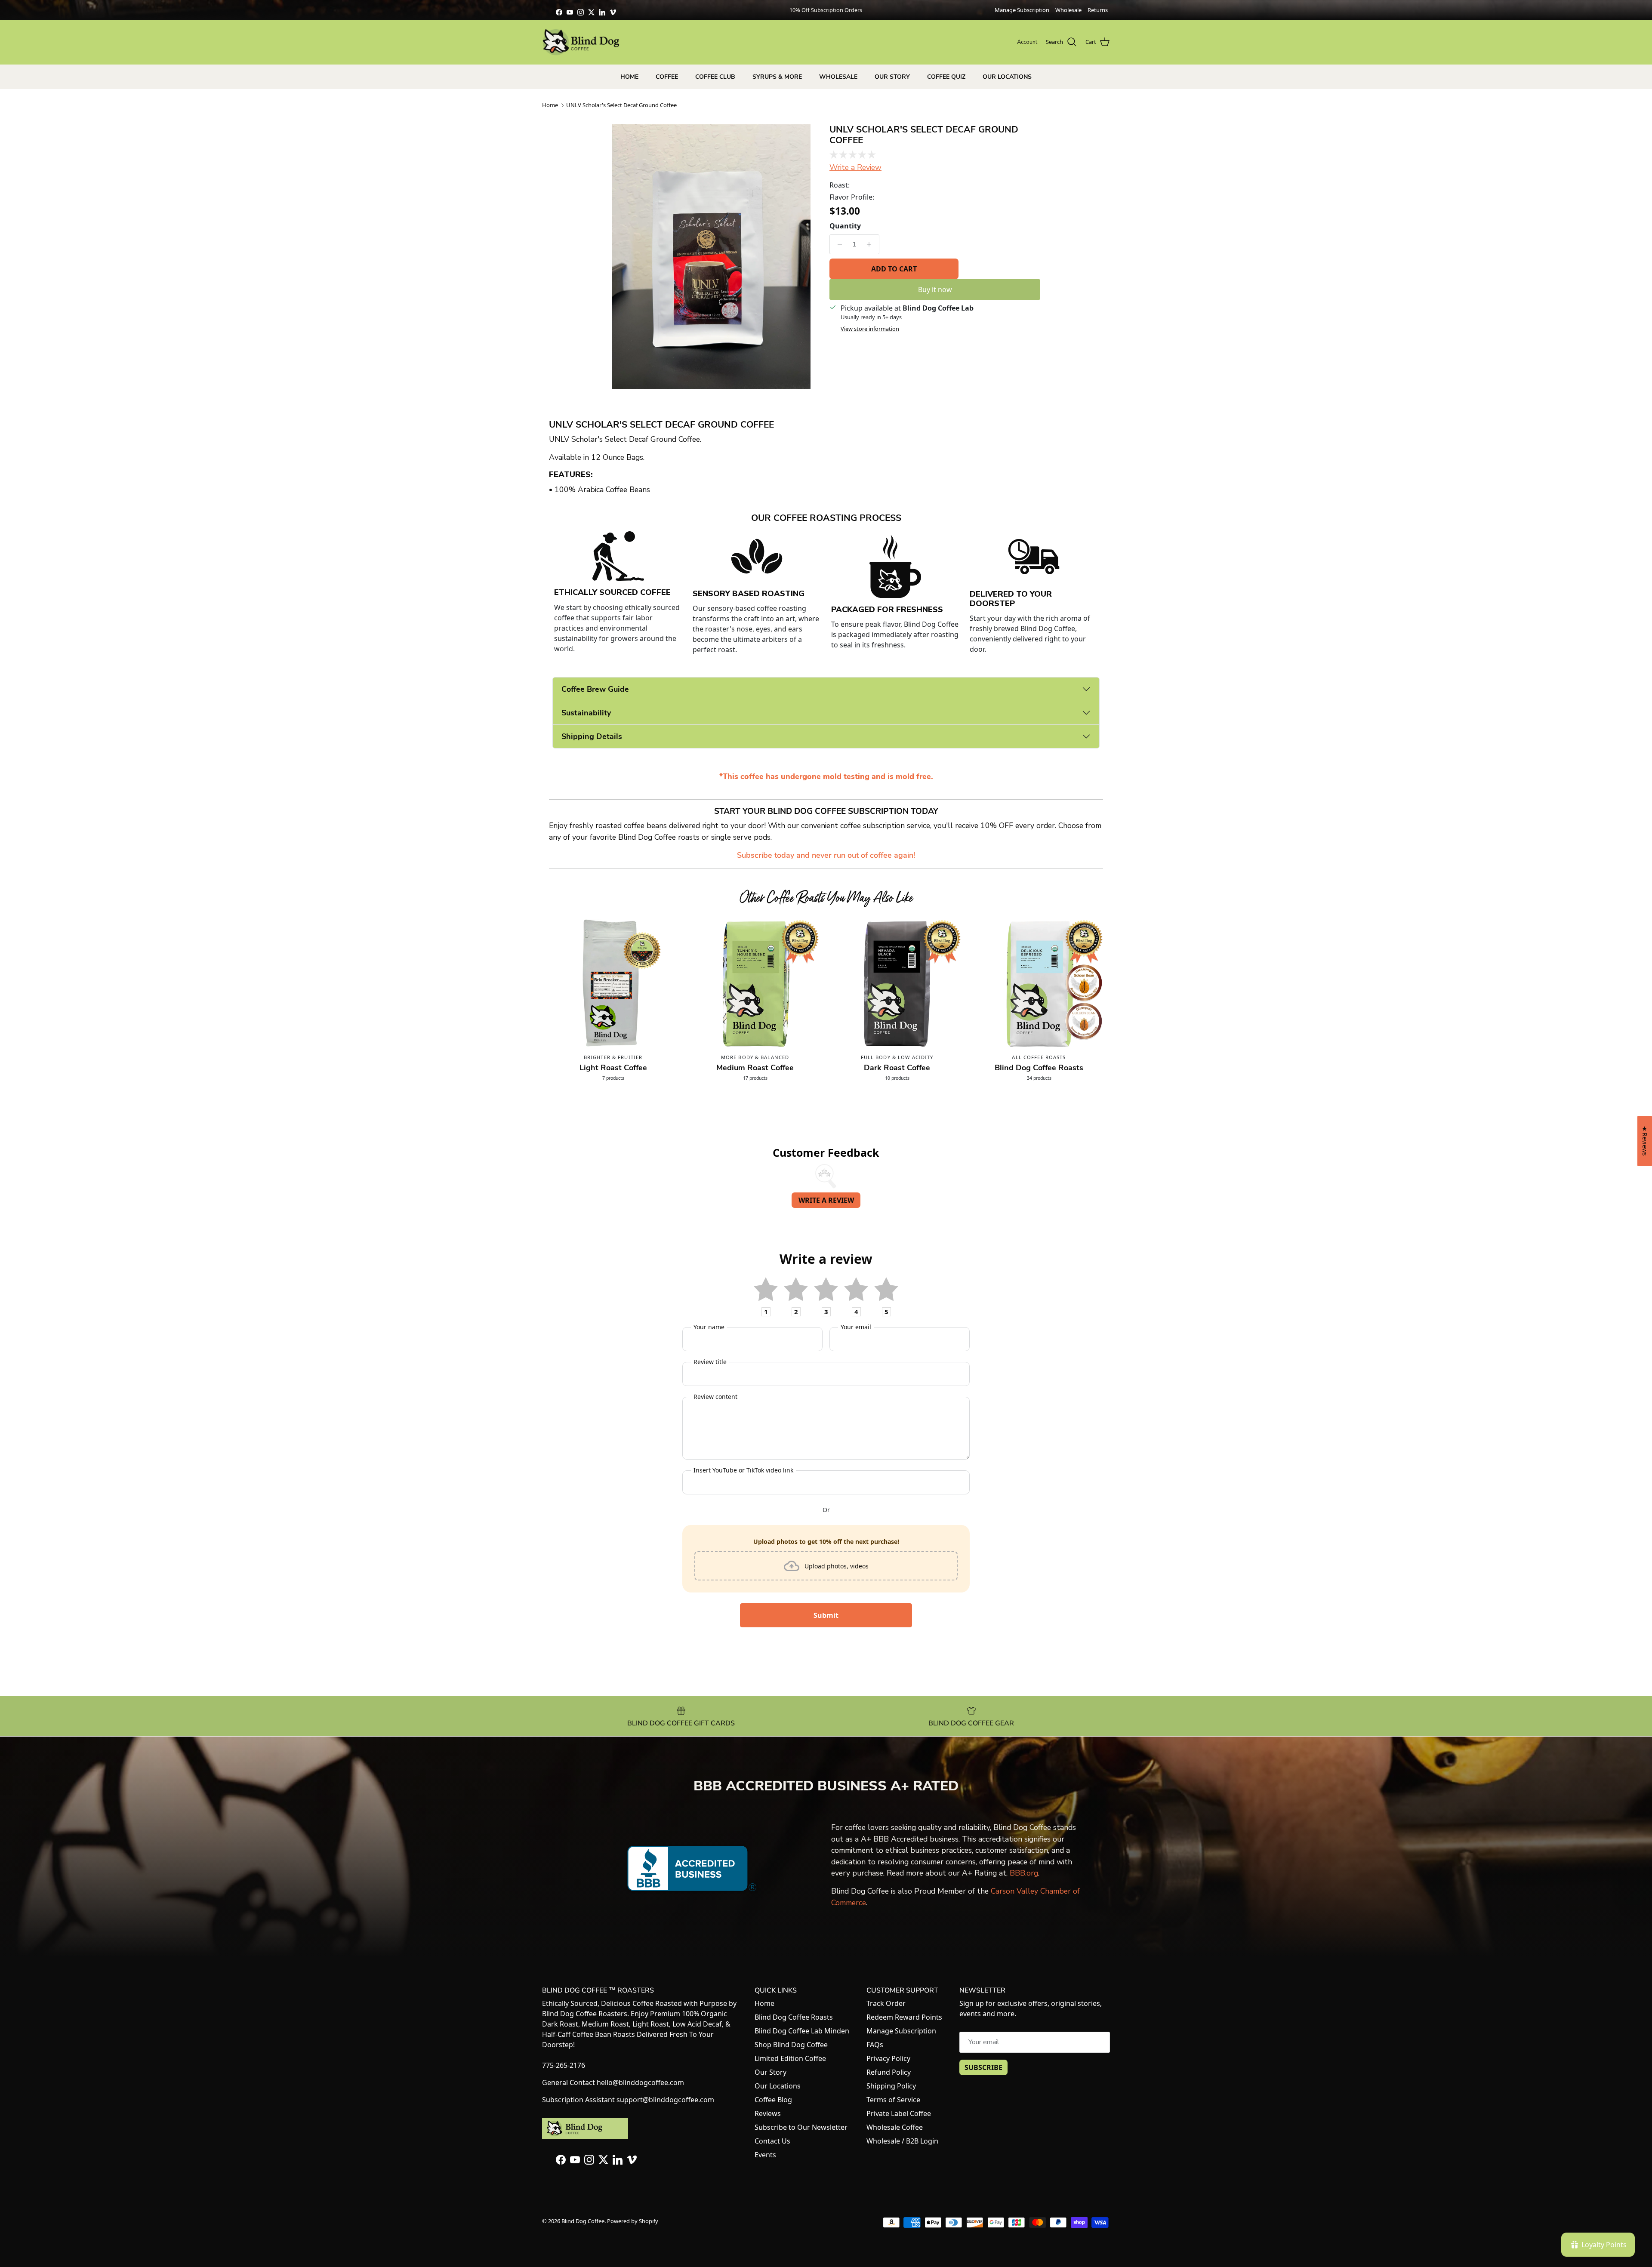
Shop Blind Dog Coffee (791, 2045)
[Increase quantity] (871, 244)
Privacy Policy (888, 2058)
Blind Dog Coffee (583, 2221)
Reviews (768, 2113)
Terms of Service (893, 2100)
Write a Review (855, 167)
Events (765, 2155)
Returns (1098, 10)
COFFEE (667, 77)
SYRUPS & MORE (777, 77)
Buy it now (935, 290)
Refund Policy (889, 2072)
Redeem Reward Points (904, 2017)
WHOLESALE (838, 77)
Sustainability (586, 713)
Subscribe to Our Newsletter (801, 2127)
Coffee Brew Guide (595, 689)
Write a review (826, 1200)
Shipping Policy (891, 2086)
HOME (629, 77)
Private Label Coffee (899, 2113)
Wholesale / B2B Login (902, 2141)
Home (550, 105)
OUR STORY (892, 77)
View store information (870, 329)
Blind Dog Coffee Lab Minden (802, 2031)
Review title (710, 1362)
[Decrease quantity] (837, 244)
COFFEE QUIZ (946, 77)
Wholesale (1068, 10)
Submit (826, 1615)
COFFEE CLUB (715, 77)
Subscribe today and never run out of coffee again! (826, 855)
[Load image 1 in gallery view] (711, 257)
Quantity (845, 226)
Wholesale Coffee (895, 2127)
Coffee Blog (773, 2100)
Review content (715, 1397)
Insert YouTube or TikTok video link (743, 1470)
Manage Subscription (1022, 10)
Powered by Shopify (633, 2221)
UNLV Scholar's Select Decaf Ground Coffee (621, 105)
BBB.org (1024, 1873)
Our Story (771, 2072)
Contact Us (772, 2141)
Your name (709, 1327)
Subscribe (983, 2067)
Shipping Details (592, 736)
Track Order (886, 2003)
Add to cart (894, 269)
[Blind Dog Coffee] (581, 42)
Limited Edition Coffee (790, 2058)
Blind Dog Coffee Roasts (794, 2017)
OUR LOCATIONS (1007, 77)
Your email (856, 1327)
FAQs (875, 2045)
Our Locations (778, 2086)
